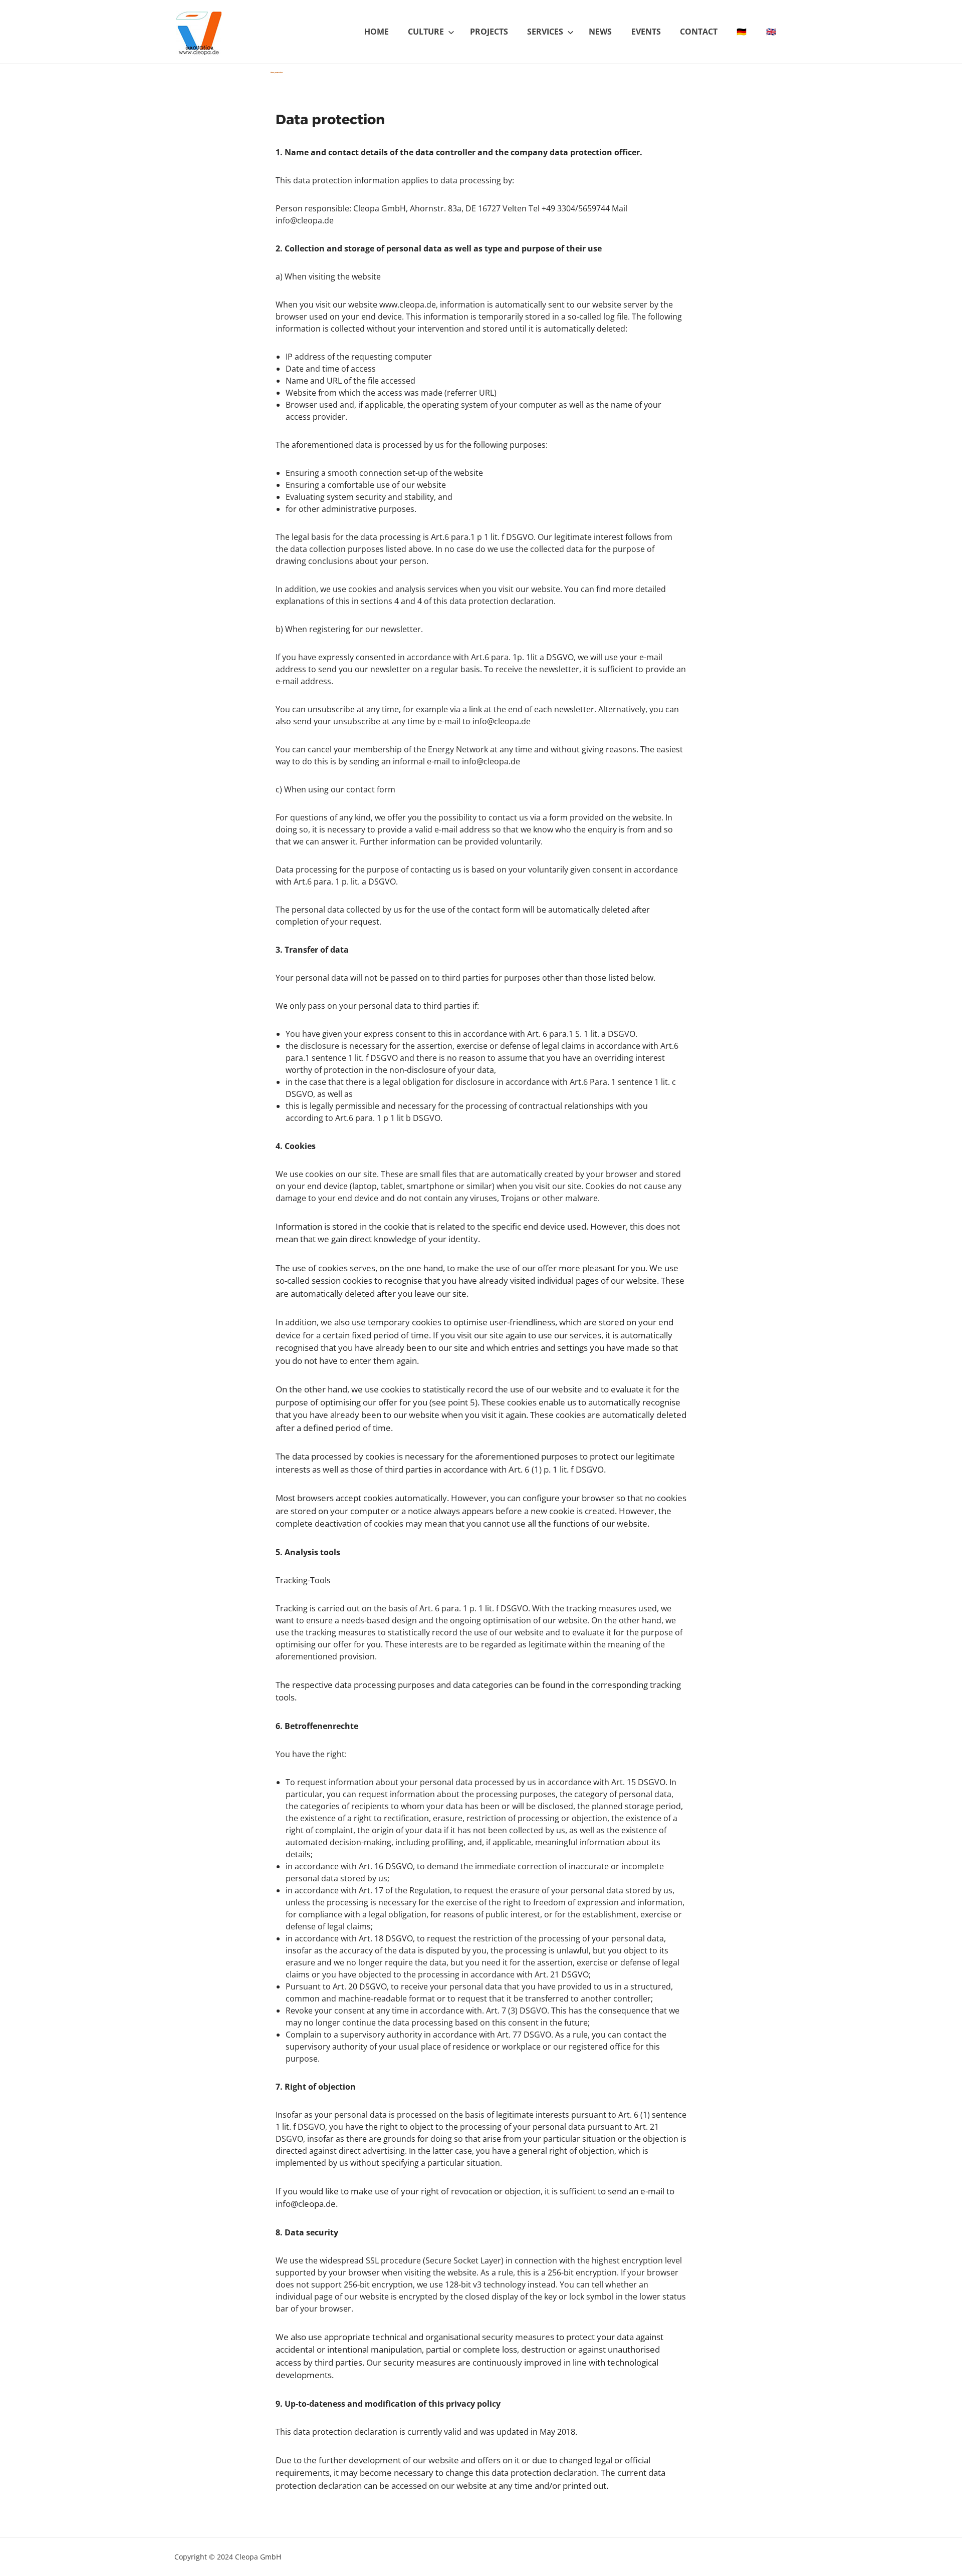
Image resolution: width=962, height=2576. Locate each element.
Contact (699, 32)
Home (377, 32)
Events (646, 32)
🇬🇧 (771, 32)
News (600, 32)
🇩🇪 (742, 32)
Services (545, 32)
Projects (489, 32)
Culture (426, 32)
